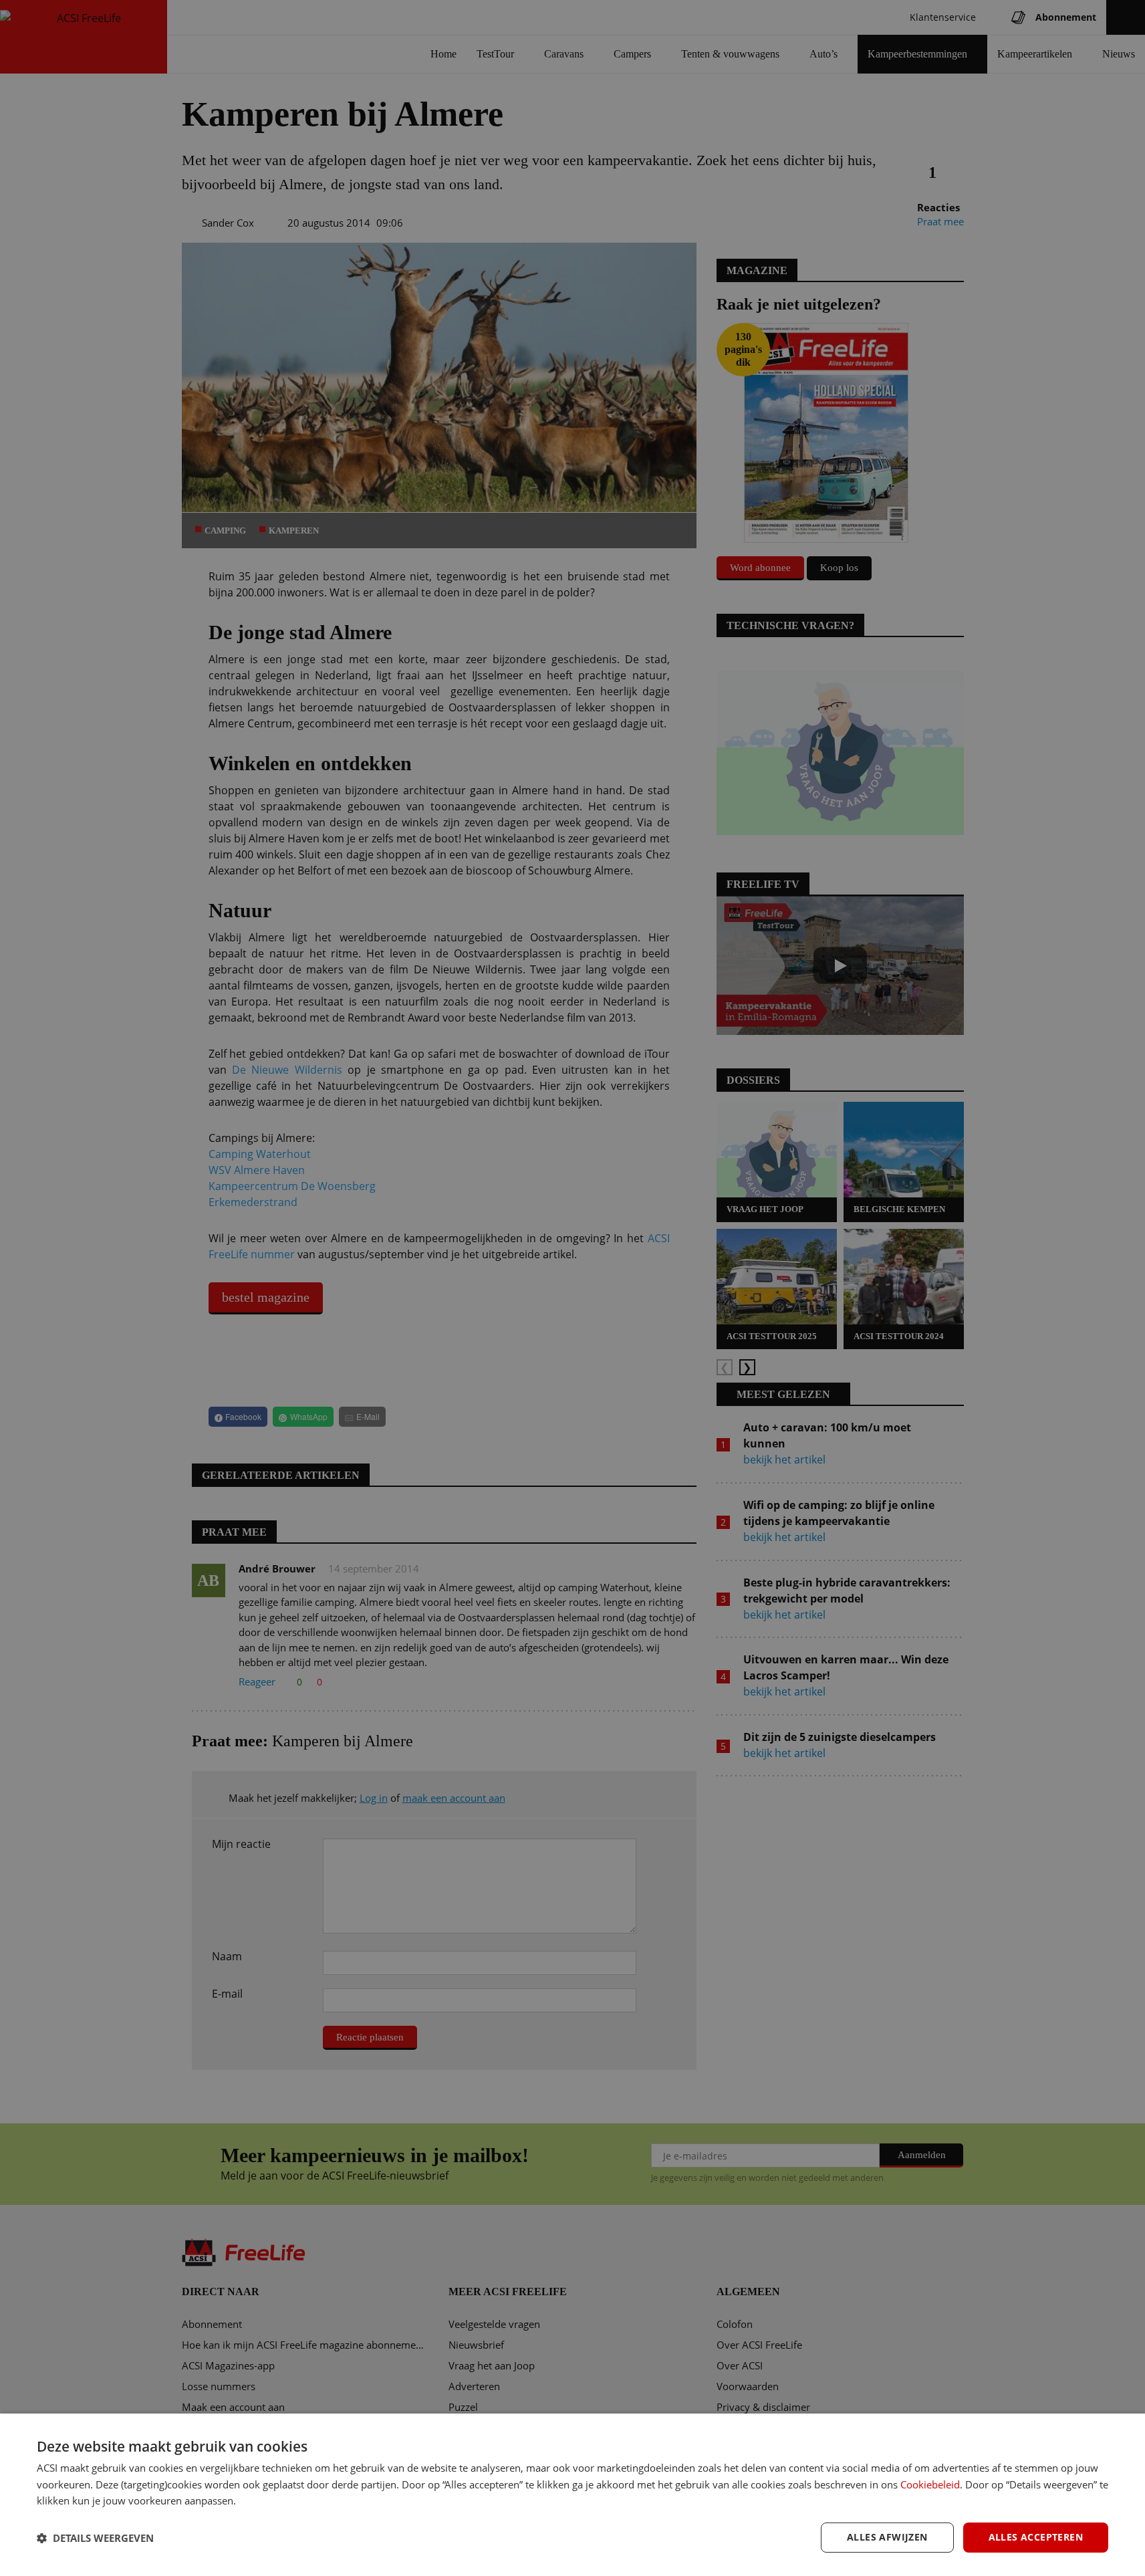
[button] (95, 2538)
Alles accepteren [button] (1036, 2537)
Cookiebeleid (930, 2484)
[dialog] (572, 2495)
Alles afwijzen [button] (887, 2537)
